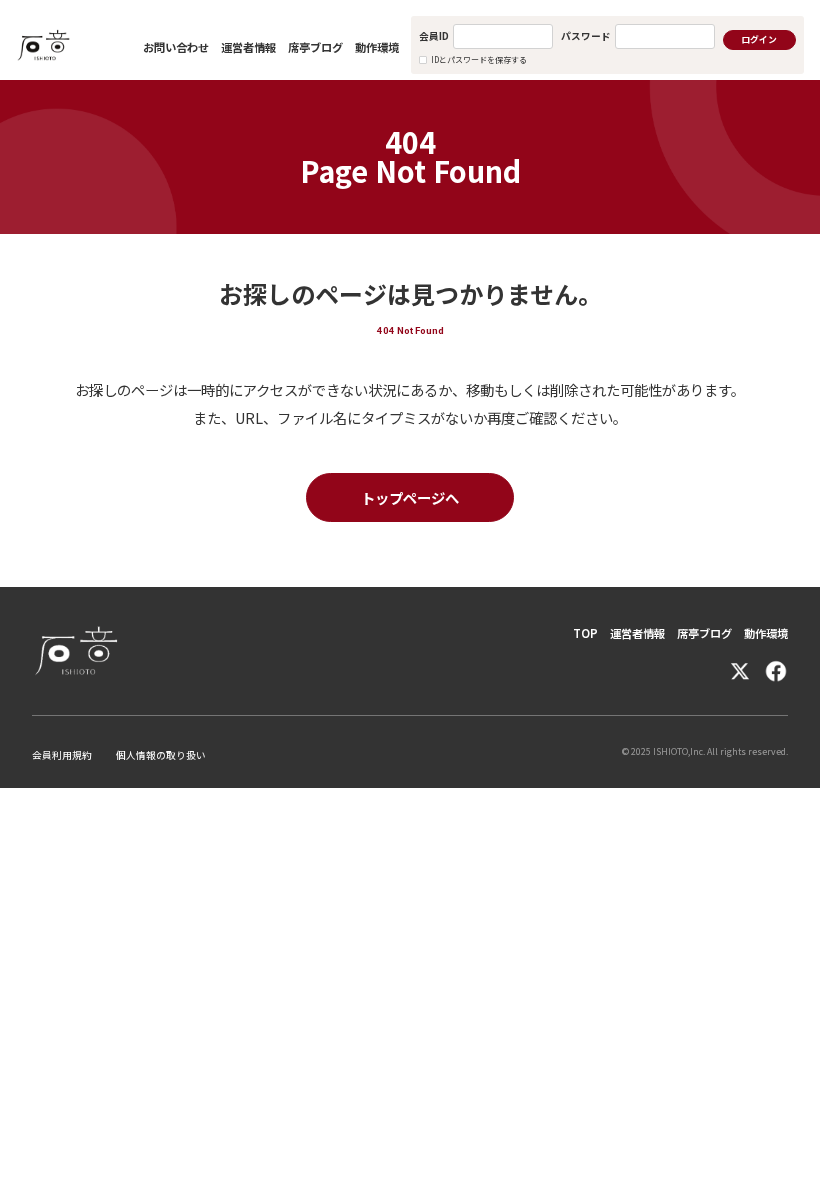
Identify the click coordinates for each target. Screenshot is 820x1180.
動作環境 (377, 47)
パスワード (586, 36)
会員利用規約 (62, 755)
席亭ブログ (315, 47)
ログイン (759, 39)
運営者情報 (248, 47)
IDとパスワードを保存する (479, 59)
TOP (585, 633)
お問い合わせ (176, 47)
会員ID (434, 36)
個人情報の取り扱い (161, 755)
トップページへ (410, 497)
